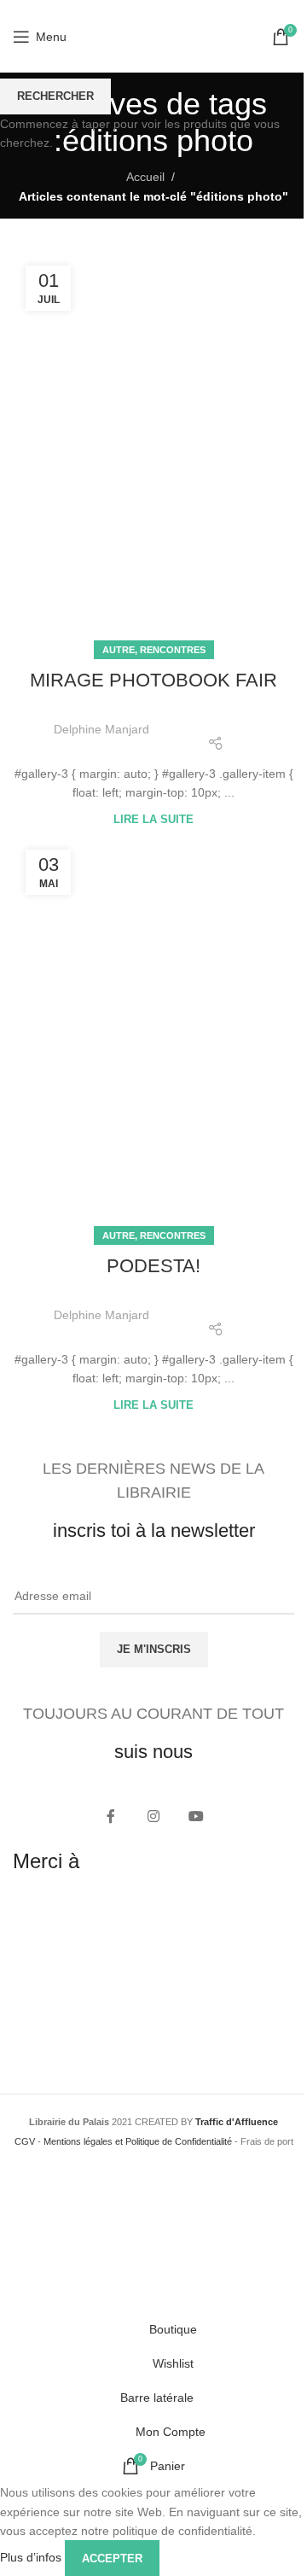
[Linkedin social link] (259, 718)
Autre (119, 650)
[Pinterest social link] (238, 718)
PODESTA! (153, 1266)
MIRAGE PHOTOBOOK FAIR (153, 680)
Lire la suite (153, 820)
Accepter (112, 2558)
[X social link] (194, 718)
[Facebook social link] (172, 718)
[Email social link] (216, 718)
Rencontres (173, 650)
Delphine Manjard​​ (101, 729)
